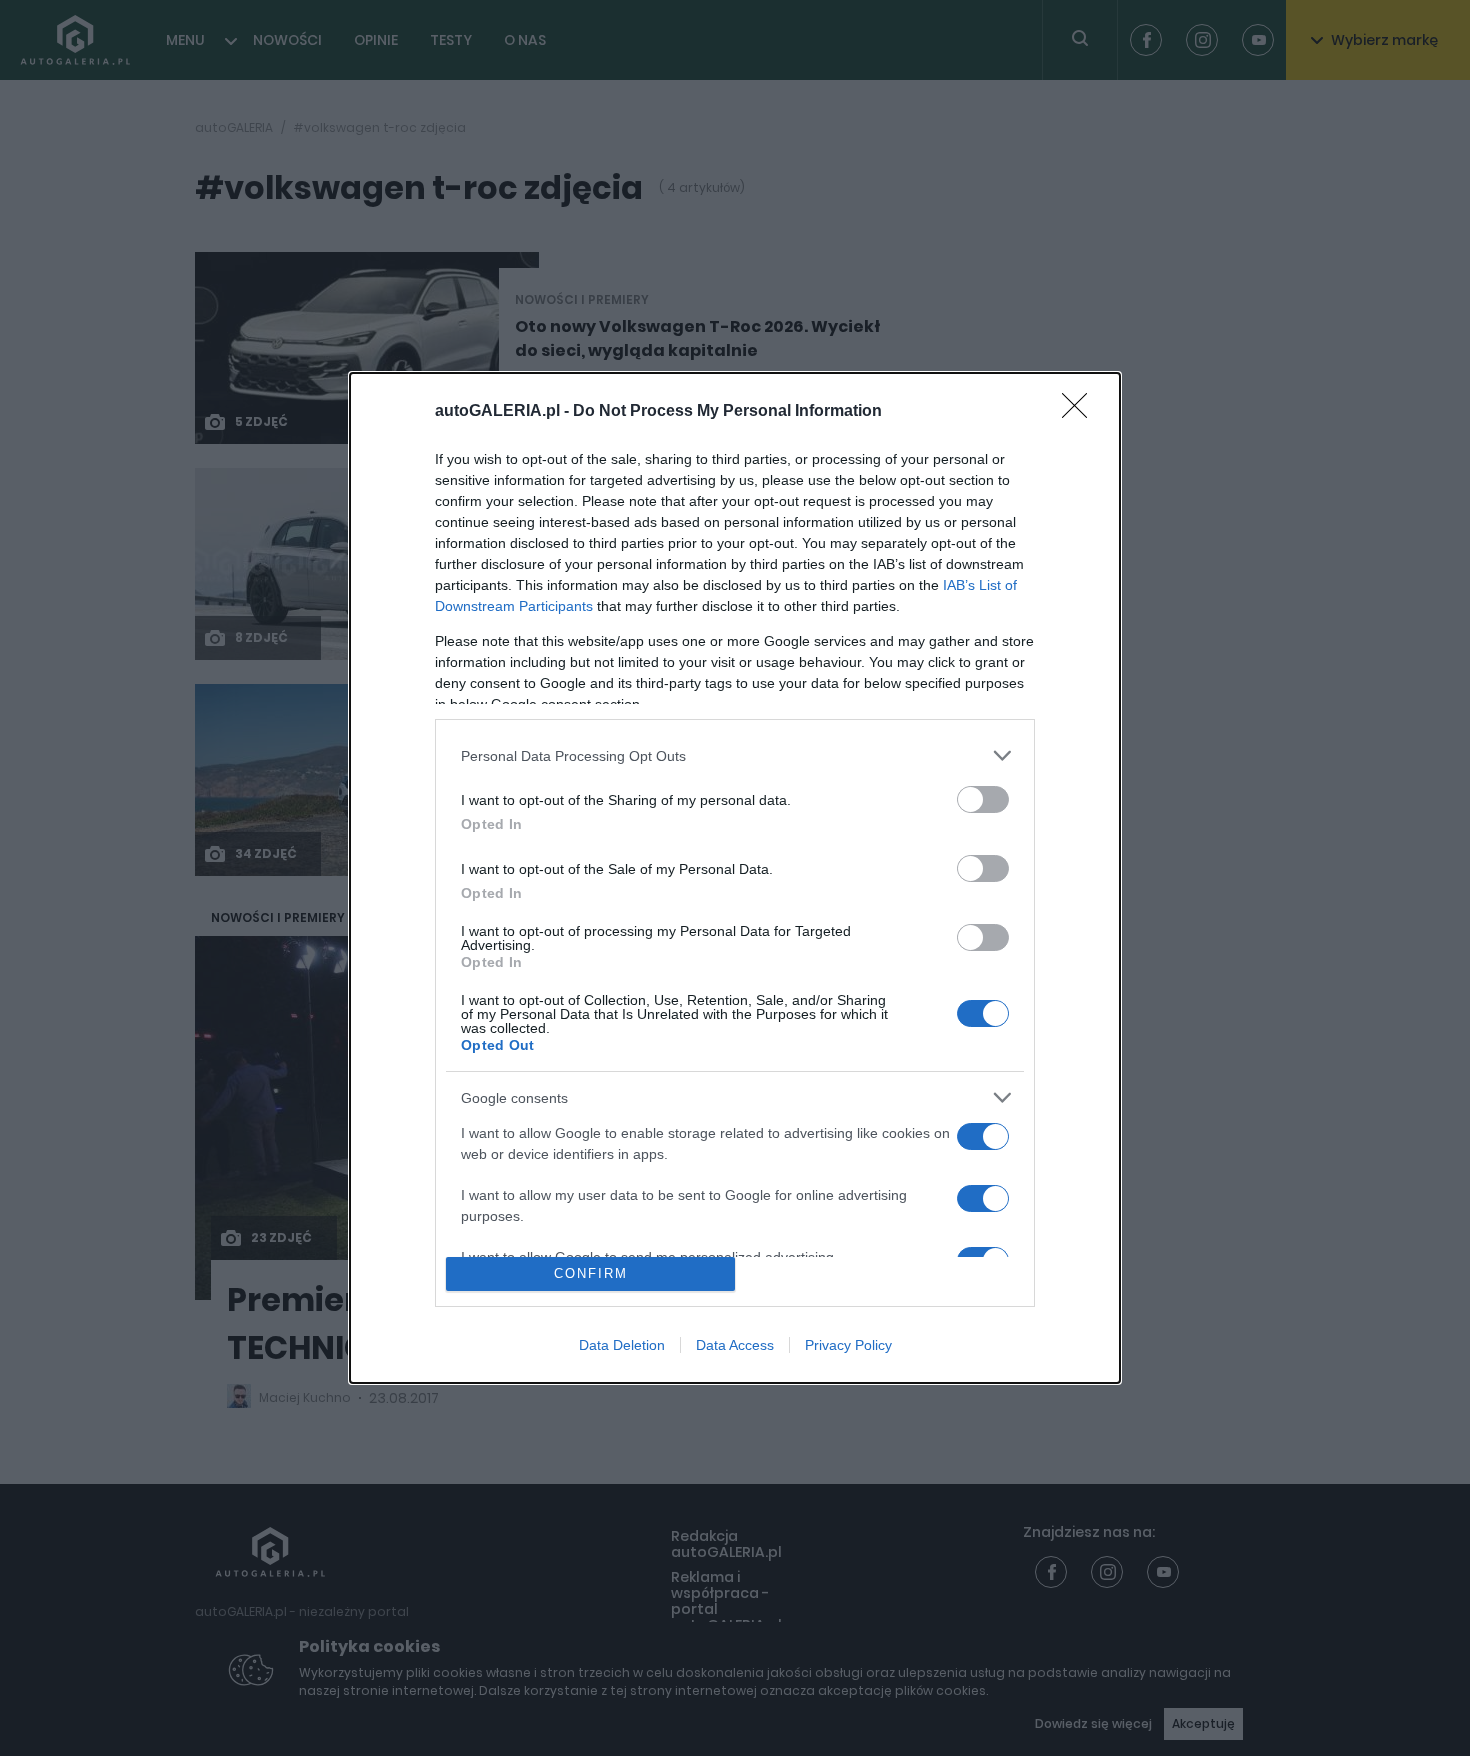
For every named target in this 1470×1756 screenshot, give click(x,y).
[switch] (983, 799)
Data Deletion (622, 1345)
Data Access (735, 1345)
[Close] (1081, 412)
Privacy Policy (848, 1345)
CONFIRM (591, 1273)
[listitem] (735, 755)
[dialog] (735, 878)
